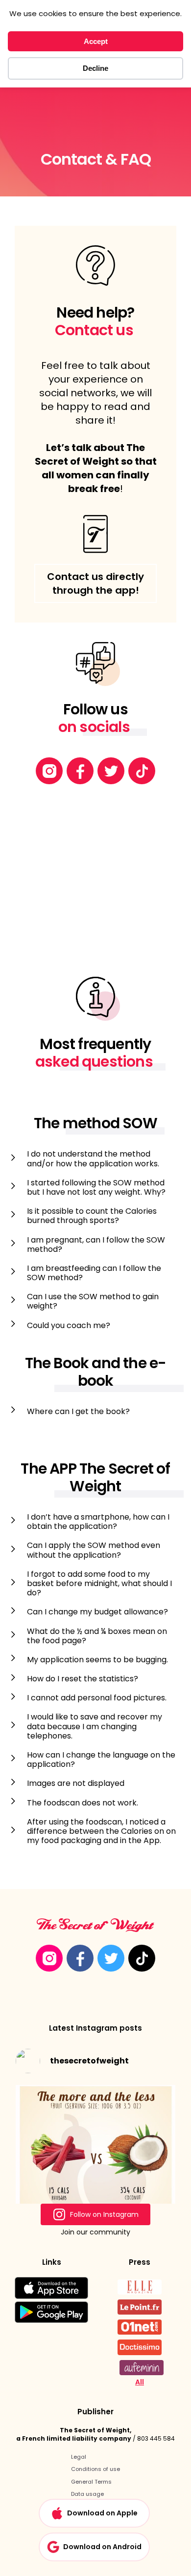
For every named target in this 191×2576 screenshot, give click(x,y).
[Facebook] (80, 771)
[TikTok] (142, 771)
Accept (96, 41)
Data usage (87, 2494)
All (140, 2382)
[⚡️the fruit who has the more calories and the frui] (95, 2161)
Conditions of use (95, 2469)
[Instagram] (49, 771)
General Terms (91, 2482)
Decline (95, 68)
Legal (79, 2457)
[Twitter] (111, 771)
